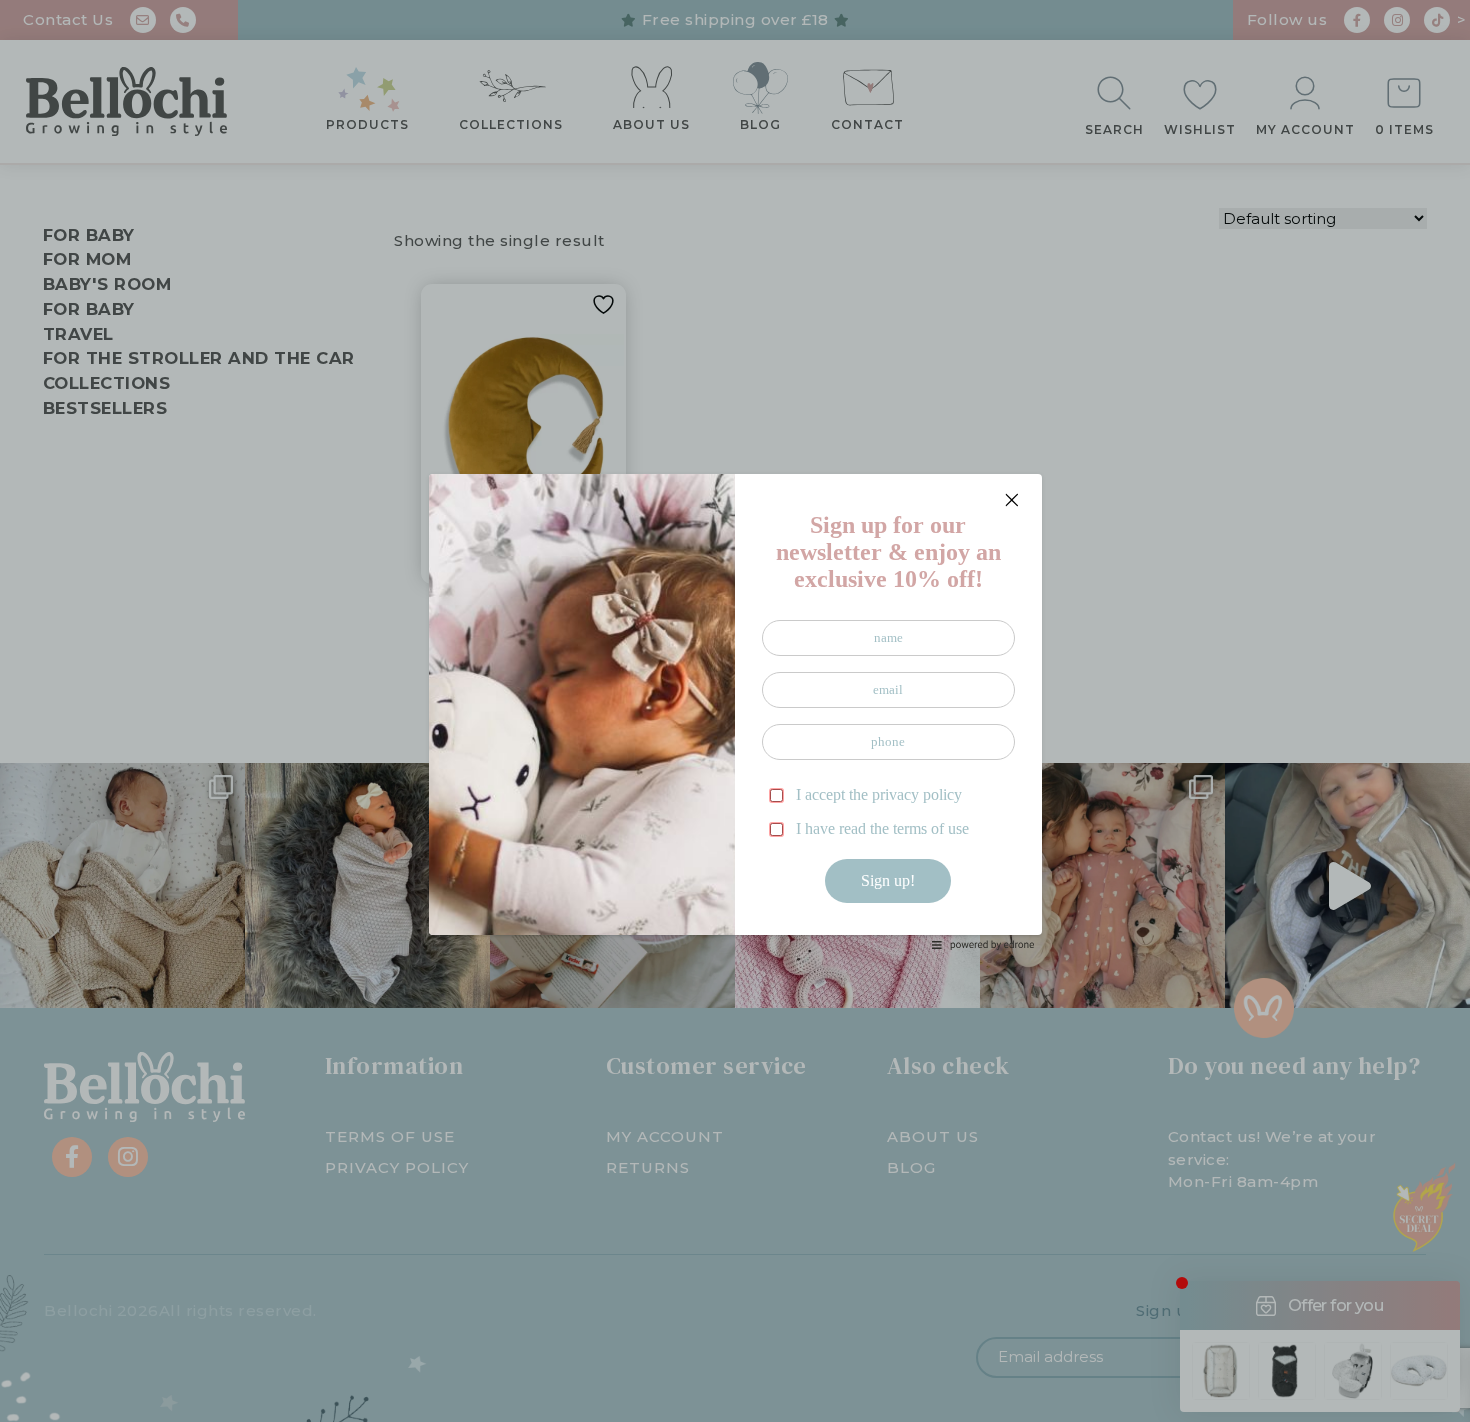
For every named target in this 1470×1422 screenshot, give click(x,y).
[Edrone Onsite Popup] (735, 711)
